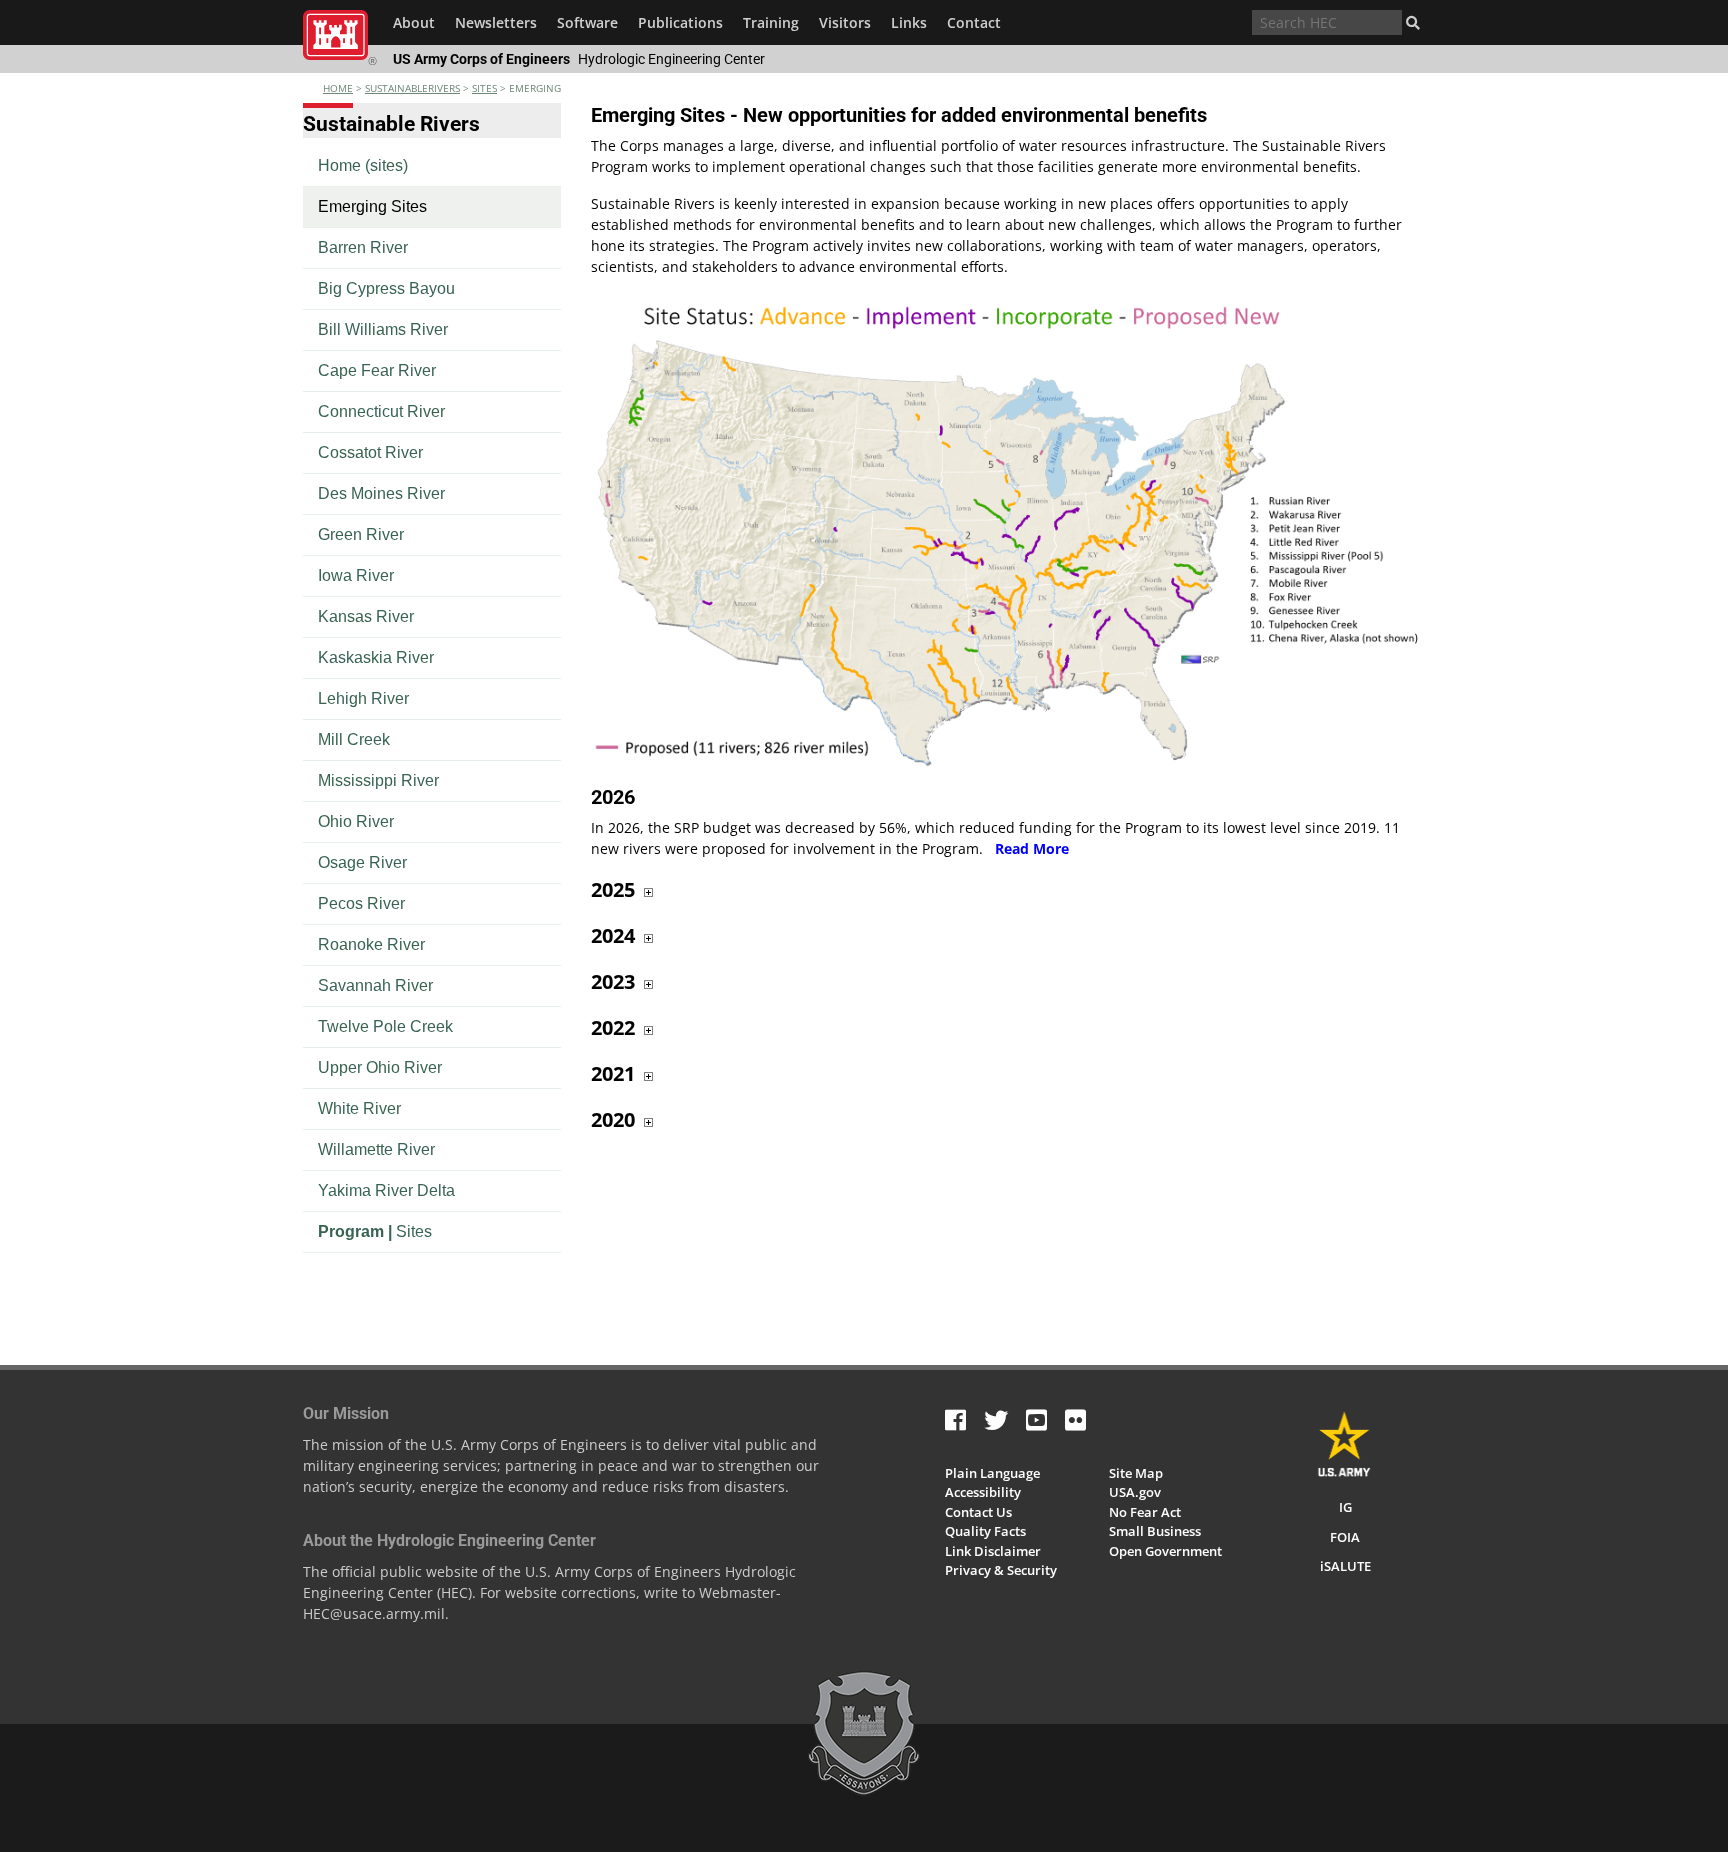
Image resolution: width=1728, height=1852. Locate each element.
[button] (1413, 23)
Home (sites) (363, 165)
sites (484, 88)
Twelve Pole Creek (385, 1026)
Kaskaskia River (376, 657)
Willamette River (376, 1149)
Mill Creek (354, 739)
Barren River (363, 247)
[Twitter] (996, 1420)
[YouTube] (1036, 1420)
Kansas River (366, 616)
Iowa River (356, 575)
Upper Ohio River (380, 1067)
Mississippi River (378, 780)
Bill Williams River (383, 329)
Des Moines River (381, 493)
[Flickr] (1075, 1420)
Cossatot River (370, 452)
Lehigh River (363, 698)
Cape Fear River (377, 370)
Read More (1032, 848)
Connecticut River (381, 411)
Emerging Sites (372, 206)
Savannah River (375, 985)
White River (359, 1108)
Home (338, 88)
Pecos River (361, 903)
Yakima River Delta (386, 1190)
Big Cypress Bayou (386, 288)
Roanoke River (371, 944)
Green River (361, 534)
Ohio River (356, 821)
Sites (375, 1231)
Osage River (362, 862)
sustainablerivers (412, 88)
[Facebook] (955, 1420)
